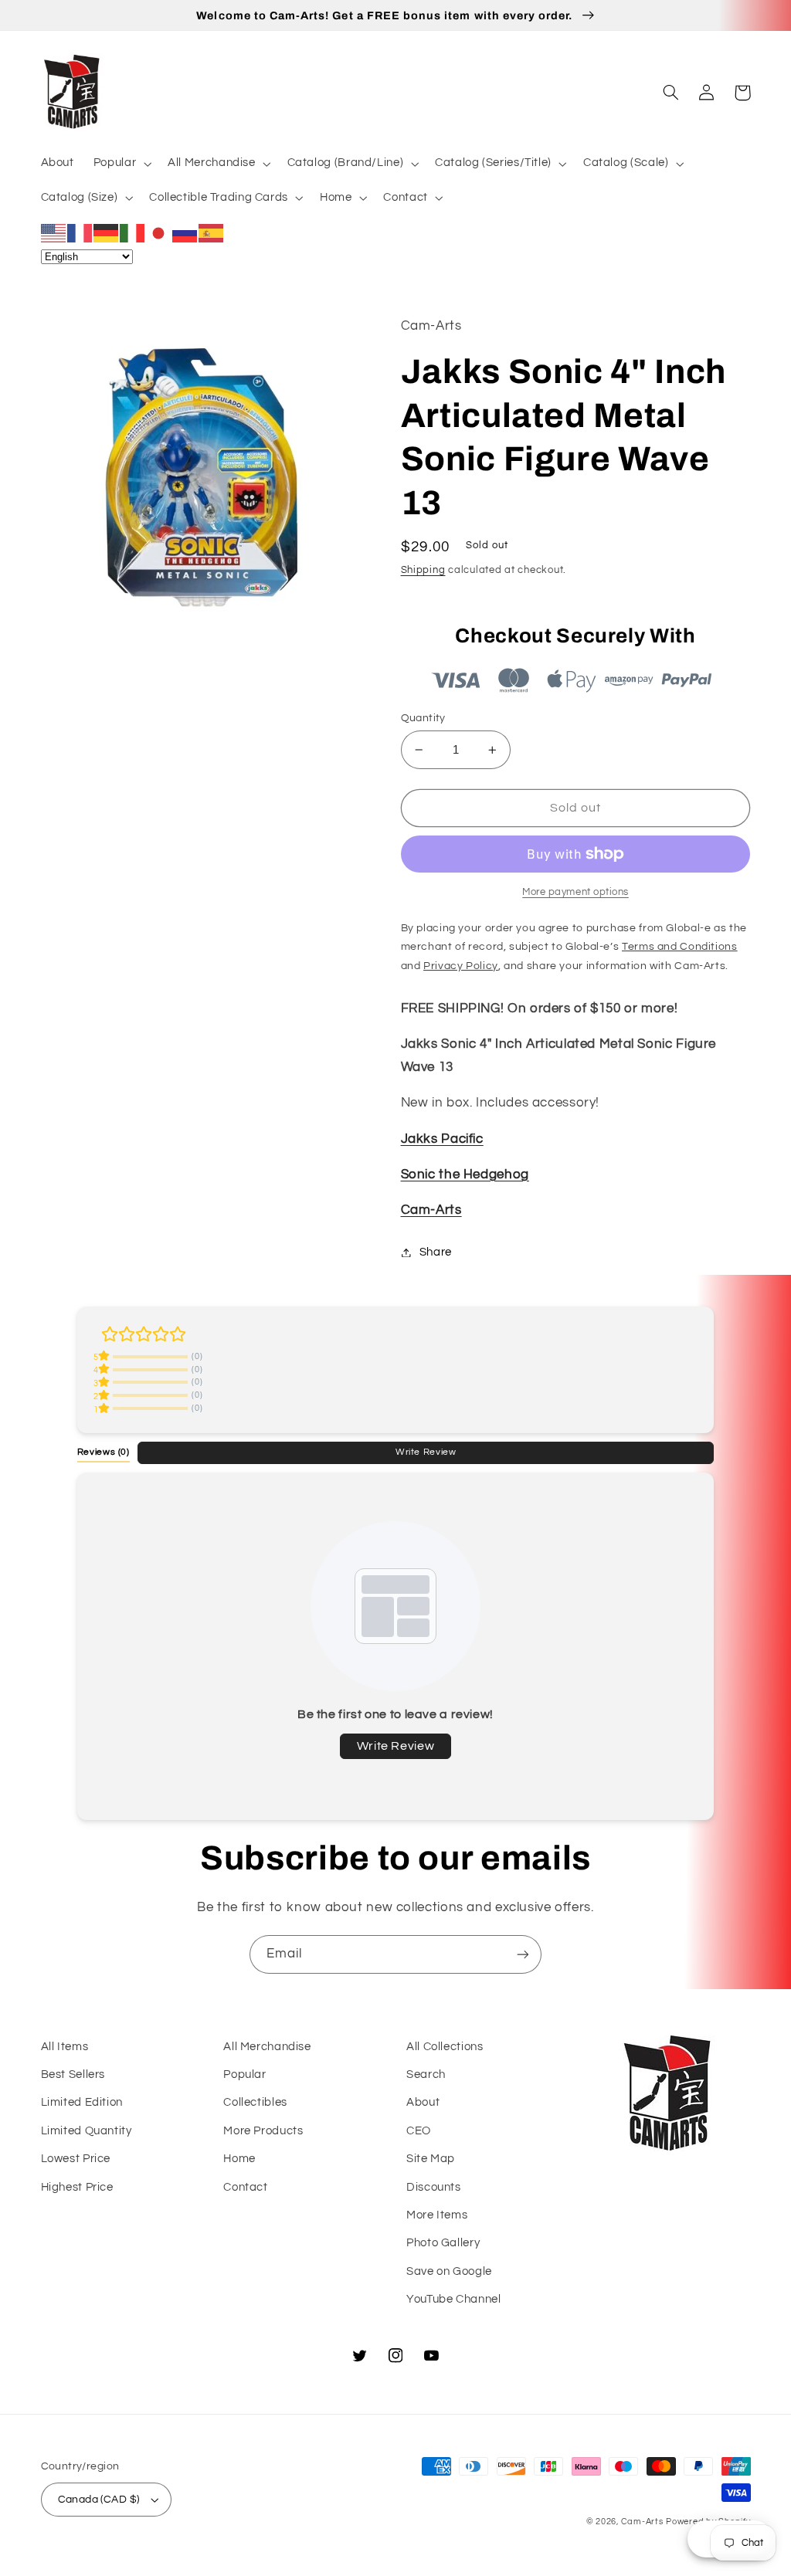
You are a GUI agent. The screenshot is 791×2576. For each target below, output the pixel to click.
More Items (437, 2215)
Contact (245, 2187)
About (423, 2102)
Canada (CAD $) (99, 2500)
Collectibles (255, 2102)
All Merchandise (267, 2047)
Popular (244, 2074)
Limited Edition (82, 2102)
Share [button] (436, 1252)
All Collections (445, 2047)
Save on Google (449, 2271)
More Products (263, 2131)
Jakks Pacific (442, 1139)
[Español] (212, 232)
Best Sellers (73, 2074)
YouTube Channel (453, 2299)
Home (239, 2159)
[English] (54, 232)
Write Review (426, 1452)
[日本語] (159, 232)
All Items (65, 2047)
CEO (419, 2131)
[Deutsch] (107, 232)
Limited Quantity (87, 2131)
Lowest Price (76, 2159)
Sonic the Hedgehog (465, 1174)
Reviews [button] (104, 1452)
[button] (121, 164)
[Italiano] (133, 232)
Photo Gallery (443, 2243)
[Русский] (185, 232)
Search (426, 2074)
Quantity (423, 718)
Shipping (423, 570)
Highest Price (77, 2187)
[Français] (80, 232)
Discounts (434, 2187)
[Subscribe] (523, 1954)
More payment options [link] (575, 892)
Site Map (431, 2159)
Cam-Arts (431, 1210)
